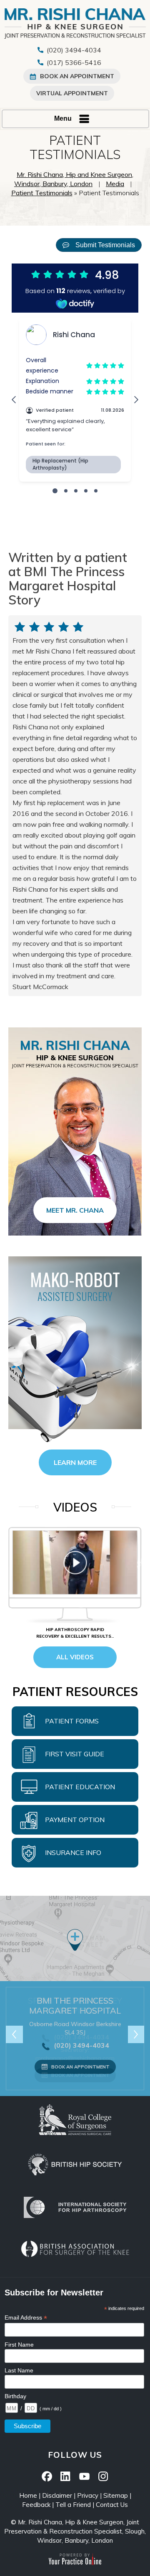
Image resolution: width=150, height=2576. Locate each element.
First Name (19, 2345)
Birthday (15, 2396)
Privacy (88, 2495)
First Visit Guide (75, 1754)
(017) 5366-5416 (74, 62)
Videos (75, 1507)
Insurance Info (73, 1852)
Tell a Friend (73, 2505)
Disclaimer (57, 2495)
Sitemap (116, 2495)
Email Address (26, 2318)
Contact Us (112, 2505)
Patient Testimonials (42, 193)
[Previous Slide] (14, 2034)
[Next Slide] (136, 2034)
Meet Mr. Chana (75, 1210)
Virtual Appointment (72, 93)
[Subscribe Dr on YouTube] (84, 2475)
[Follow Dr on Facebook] (47, 2475)
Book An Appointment (77, 76)
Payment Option (75, 1820)
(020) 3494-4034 (74, 50)
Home (28, 2495)
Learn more (75, 1462)
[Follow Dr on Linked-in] (66, 2475)
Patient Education (80, 1787)
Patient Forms (72, 1721)
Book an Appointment (80, 2067)
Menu (63, 118)
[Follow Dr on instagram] (103, 2475)
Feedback (36, 2505)
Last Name (19, 2370)
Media (115, 184)
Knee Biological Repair (75, 1630)
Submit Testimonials (105, 245)
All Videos (75, 1657)
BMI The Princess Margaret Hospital (75, 2005)
